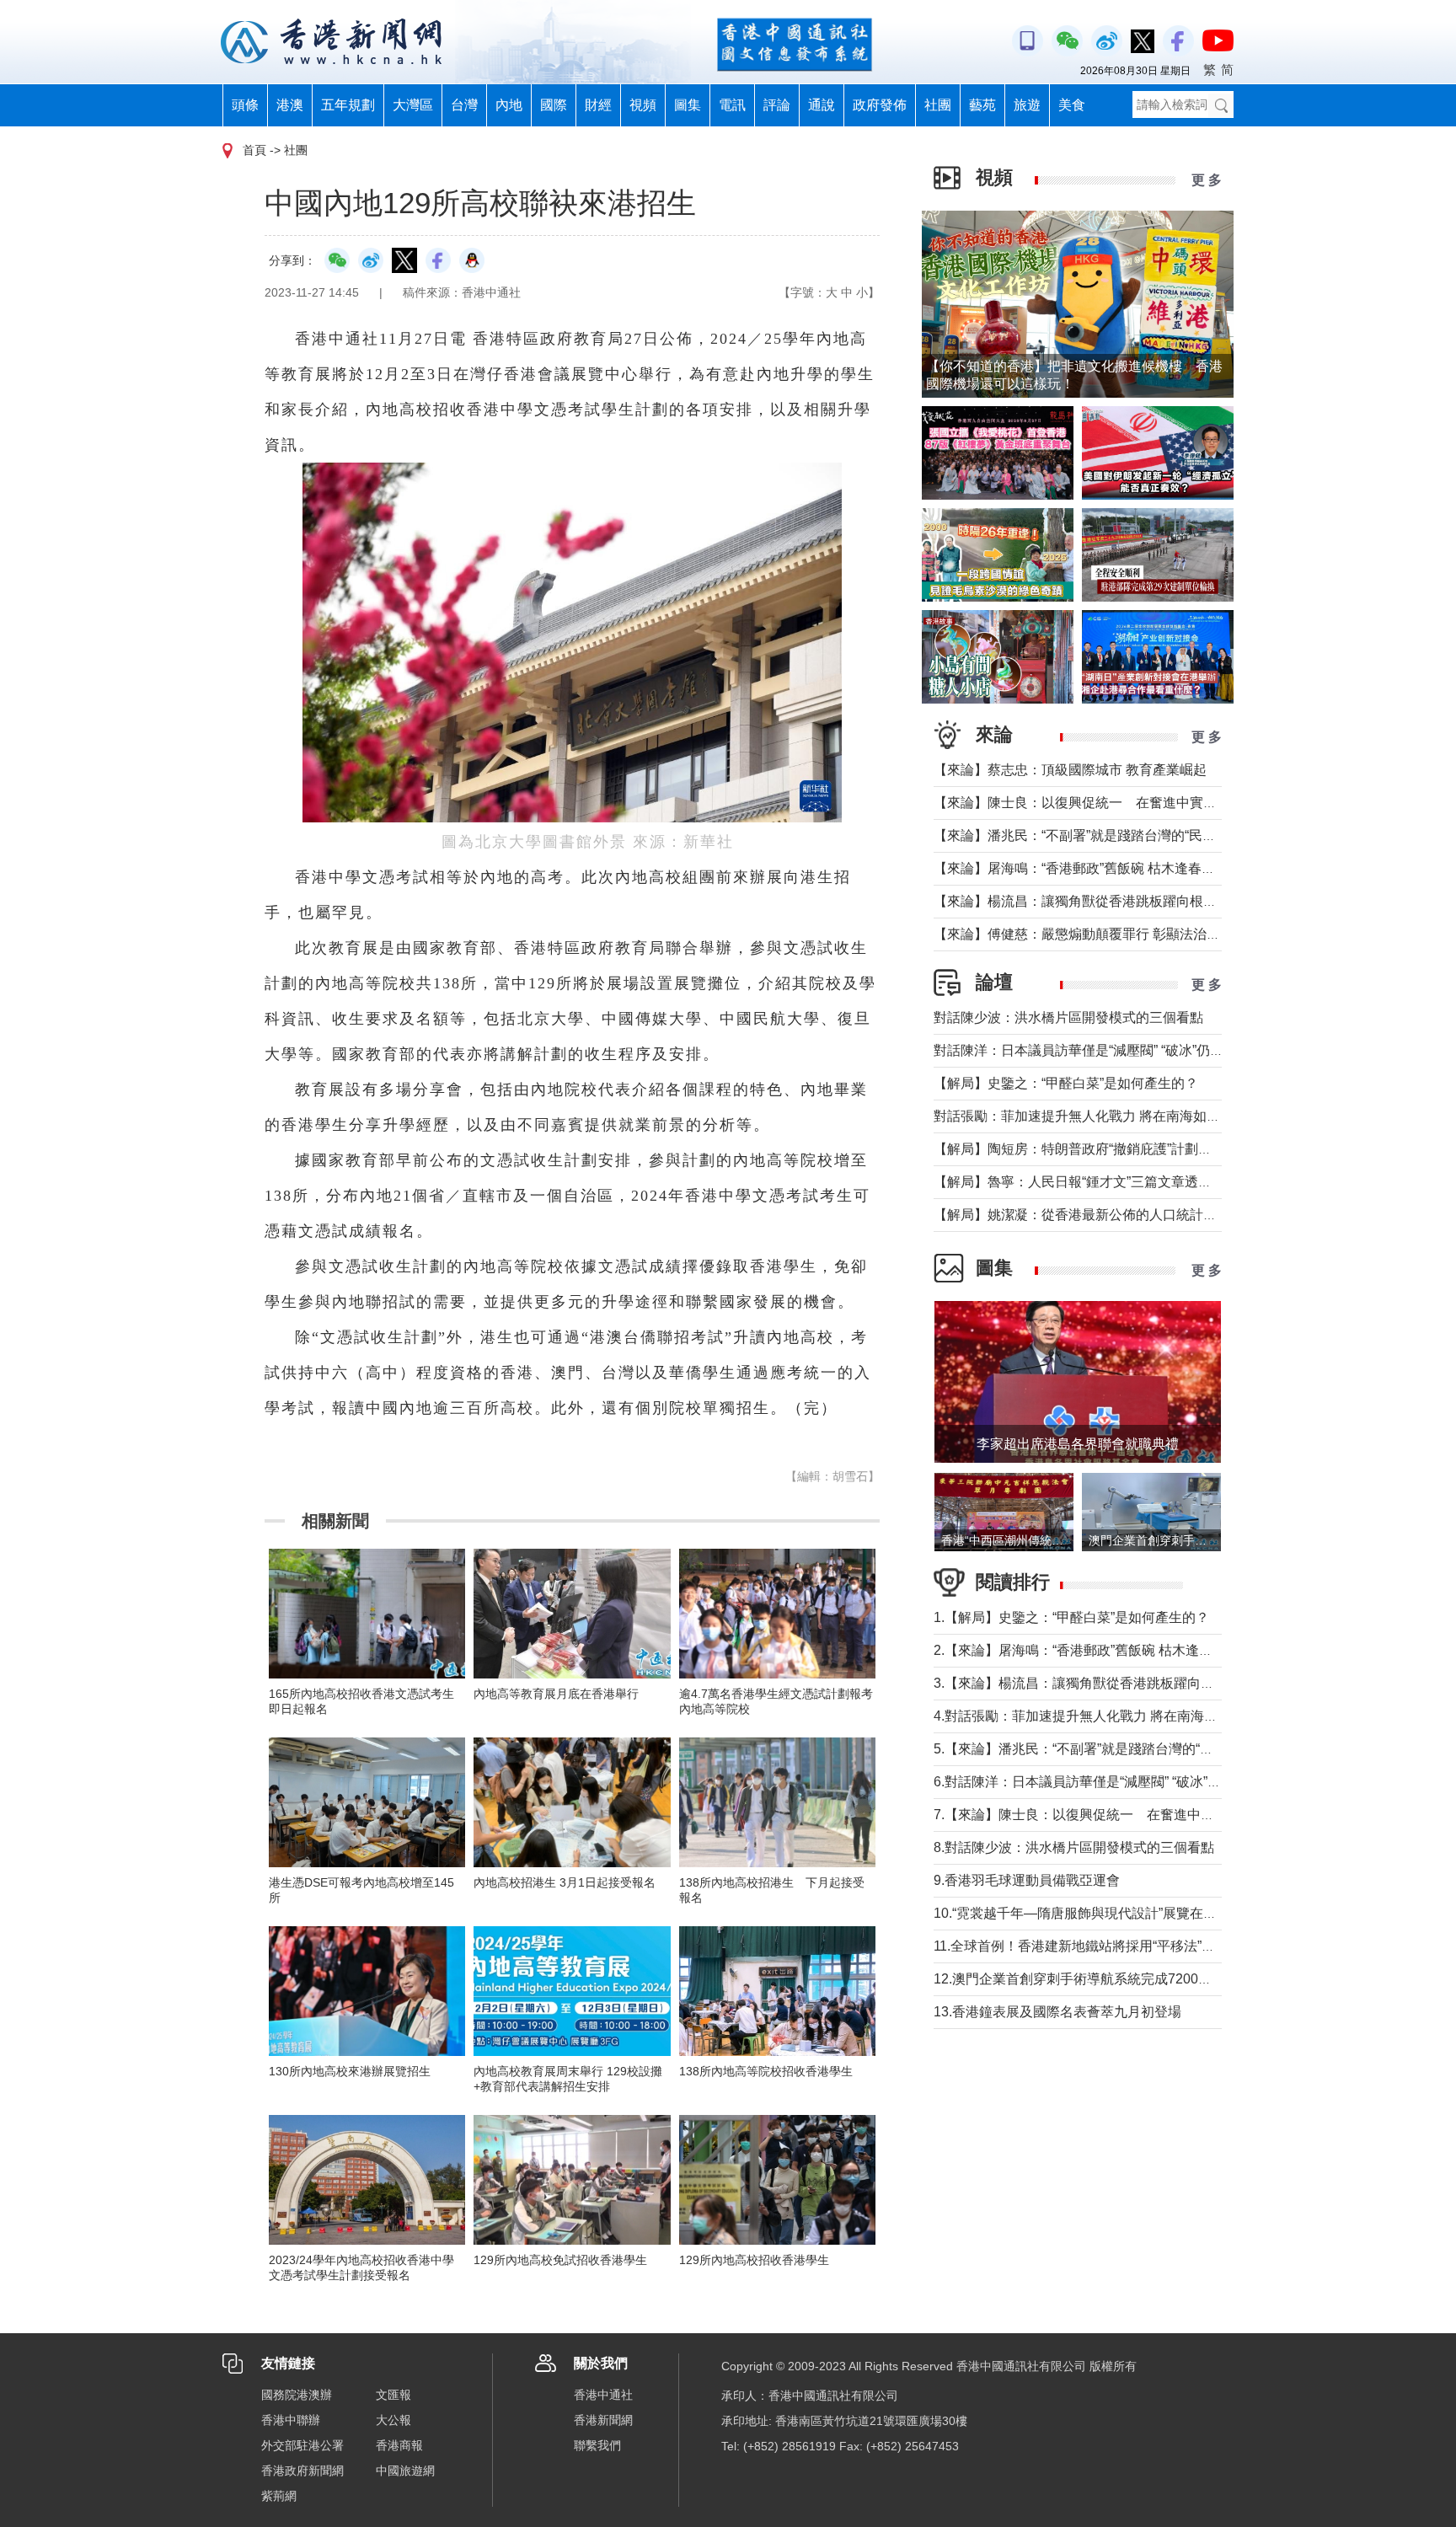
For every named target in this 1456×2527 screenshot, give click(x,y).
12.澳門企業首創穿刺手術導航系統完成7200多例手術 (1093, 1979)
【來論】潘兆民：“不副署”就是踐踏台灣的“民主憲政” (1090, 835)
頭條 (245, 105)
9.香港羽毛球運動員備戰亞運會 (1027, 1880)
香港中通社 (603, 2395)
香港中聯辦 (291, 2420)
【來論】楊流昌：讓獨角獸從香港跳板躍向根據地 (1082, 901)
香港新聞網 (603, 2420)
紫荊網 (279, 2496)
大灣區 (413, 105)
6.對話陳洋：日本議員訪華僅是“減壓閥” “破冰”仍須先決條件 (1111, 1782)
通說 (822, 105)
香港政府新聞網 (302, 2471)
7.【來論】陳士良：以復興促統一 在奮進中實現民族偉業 (1108, 1815)
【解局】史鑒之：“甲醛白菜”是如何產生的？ (1066, 1083)
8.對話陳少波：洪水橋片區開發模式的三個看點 (1074, 1847)
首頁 (254, 150)
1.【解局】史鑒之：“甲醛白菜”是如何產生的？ (1071, 1617)
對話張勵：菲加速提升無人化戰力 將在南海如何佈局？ (1097, 1116)
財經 (598, 105)
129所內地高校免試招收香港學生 (560, 2260)
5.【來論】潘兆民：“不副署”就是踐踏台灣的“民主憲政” (1096, 1749)
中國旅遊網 (405, 2471)
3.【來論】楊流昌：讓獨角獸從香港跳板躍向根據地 (1087, 1683)
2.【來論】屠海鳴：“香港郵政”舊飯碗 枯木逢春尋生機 (1093, 1650)
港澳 (290, 105)
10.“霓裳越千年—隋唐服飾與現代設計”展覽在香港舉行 (1095, 1913)
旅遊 (1027, 105)
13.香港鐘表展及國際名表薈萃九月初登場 (1057, 2012)
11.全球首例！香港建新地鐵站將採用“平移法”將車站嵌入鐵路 (1115, 1946)
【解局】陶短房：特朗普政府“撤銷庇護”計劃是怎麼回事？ (1106, 1149)
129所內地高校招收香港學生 (754, 2260)
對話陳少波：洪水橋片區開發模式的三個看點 (1068, 1017)
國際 (554, 105)
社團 (938, 105)
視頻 (643, 105)
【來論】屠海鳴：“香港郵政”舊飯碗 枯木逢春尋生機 (1088, 868)
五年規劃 (348, 105)
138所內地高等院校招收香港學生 (766, 2071)
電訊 (732, 105)
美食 (1072, 105)
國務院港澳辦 (297, 2395)
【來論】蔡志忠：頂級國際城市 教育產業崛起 (1070, 770)
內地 (509, 105)
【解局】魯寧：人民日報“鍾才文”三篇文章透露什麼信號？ (1106, 1182)
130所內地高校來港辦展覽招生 (350, 2071)
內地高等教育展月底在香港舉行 (556, 1694)
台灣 (464, 105)
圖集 (688, 105)
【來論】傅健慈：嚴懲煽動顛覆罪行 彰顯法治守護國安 (1097, 934)
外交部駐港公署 (302, 2445)
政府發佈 (880, 105)
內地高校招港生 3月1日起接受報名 (565, 1882)
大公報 (393, 2420)
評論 (777, 105)
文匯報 (393, 2395)
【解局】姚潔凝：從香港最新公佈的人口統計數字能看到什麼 (1116, 1215)
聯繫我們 (597, 2445)
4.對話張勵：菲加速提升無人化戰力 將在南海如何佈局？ (1103, 1716)
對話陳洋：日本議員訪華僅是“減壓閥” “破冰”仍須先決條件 (1105, 1050)
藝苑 (982, 105)
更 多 (1207, 180)
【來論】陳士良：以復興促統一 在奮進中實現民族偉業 (1102, 803)
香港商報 (399, 2445)
